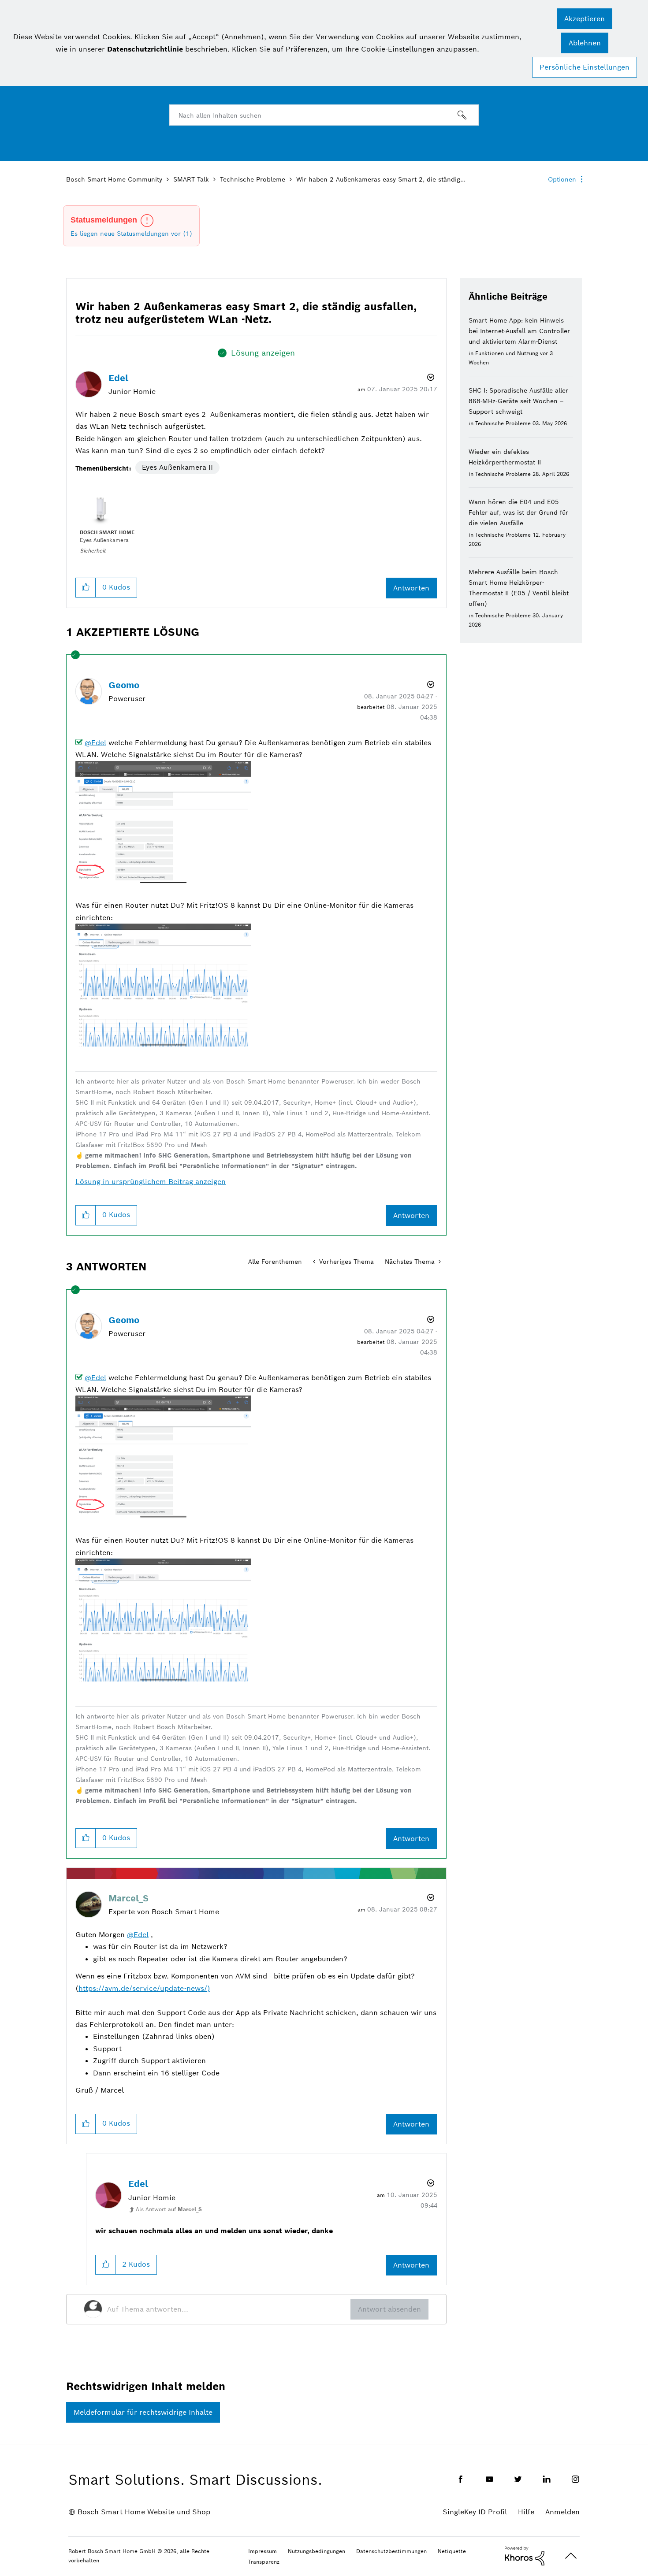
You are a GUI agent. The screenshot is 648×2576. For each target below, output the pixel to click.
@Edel (95, 743)
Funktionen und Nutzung (507, 353)
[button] (585, 19)
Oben (571, 2556)
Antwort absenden (389, 2309)
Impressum (263, 2551)
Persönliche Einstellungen (585, 67)
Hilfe (526, 2512)
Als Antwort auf (169, 2209)
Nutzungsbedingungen (317, 2551)
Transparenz (264, 2562)
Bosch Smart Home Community (114, 179)
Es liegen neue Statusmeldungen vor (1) (131, 234)
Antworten (411, 588)
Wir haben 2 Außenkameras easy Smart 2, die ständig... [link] (381, 179)
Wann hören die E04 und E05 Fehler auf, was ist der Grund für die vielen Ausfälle (518, 512)
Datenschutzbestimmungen (391, 2551)
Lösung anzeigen (263, 353)
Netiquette (452, 2551)
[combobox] (324, 115)
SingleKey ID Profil (475, 2512)
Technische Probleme (253, 179)
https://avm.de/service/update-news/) (144, 1988)
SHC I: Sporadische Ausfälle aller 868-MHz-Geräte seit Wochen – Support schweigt (518, 401)
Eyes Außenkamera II (177, 467)
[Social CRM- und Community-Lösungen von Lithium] (525, 2555)
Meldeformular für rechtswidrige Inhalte (143, 2412)
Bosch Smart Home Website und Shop (144, 2512)
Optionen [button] (562, 179)
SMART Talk (191, 179)
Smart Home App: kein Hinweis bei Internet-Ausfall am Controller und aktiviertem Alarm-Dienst (519, 331)
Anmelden (562, 2512)
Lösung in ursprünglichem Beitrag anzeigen (151, 1182)
